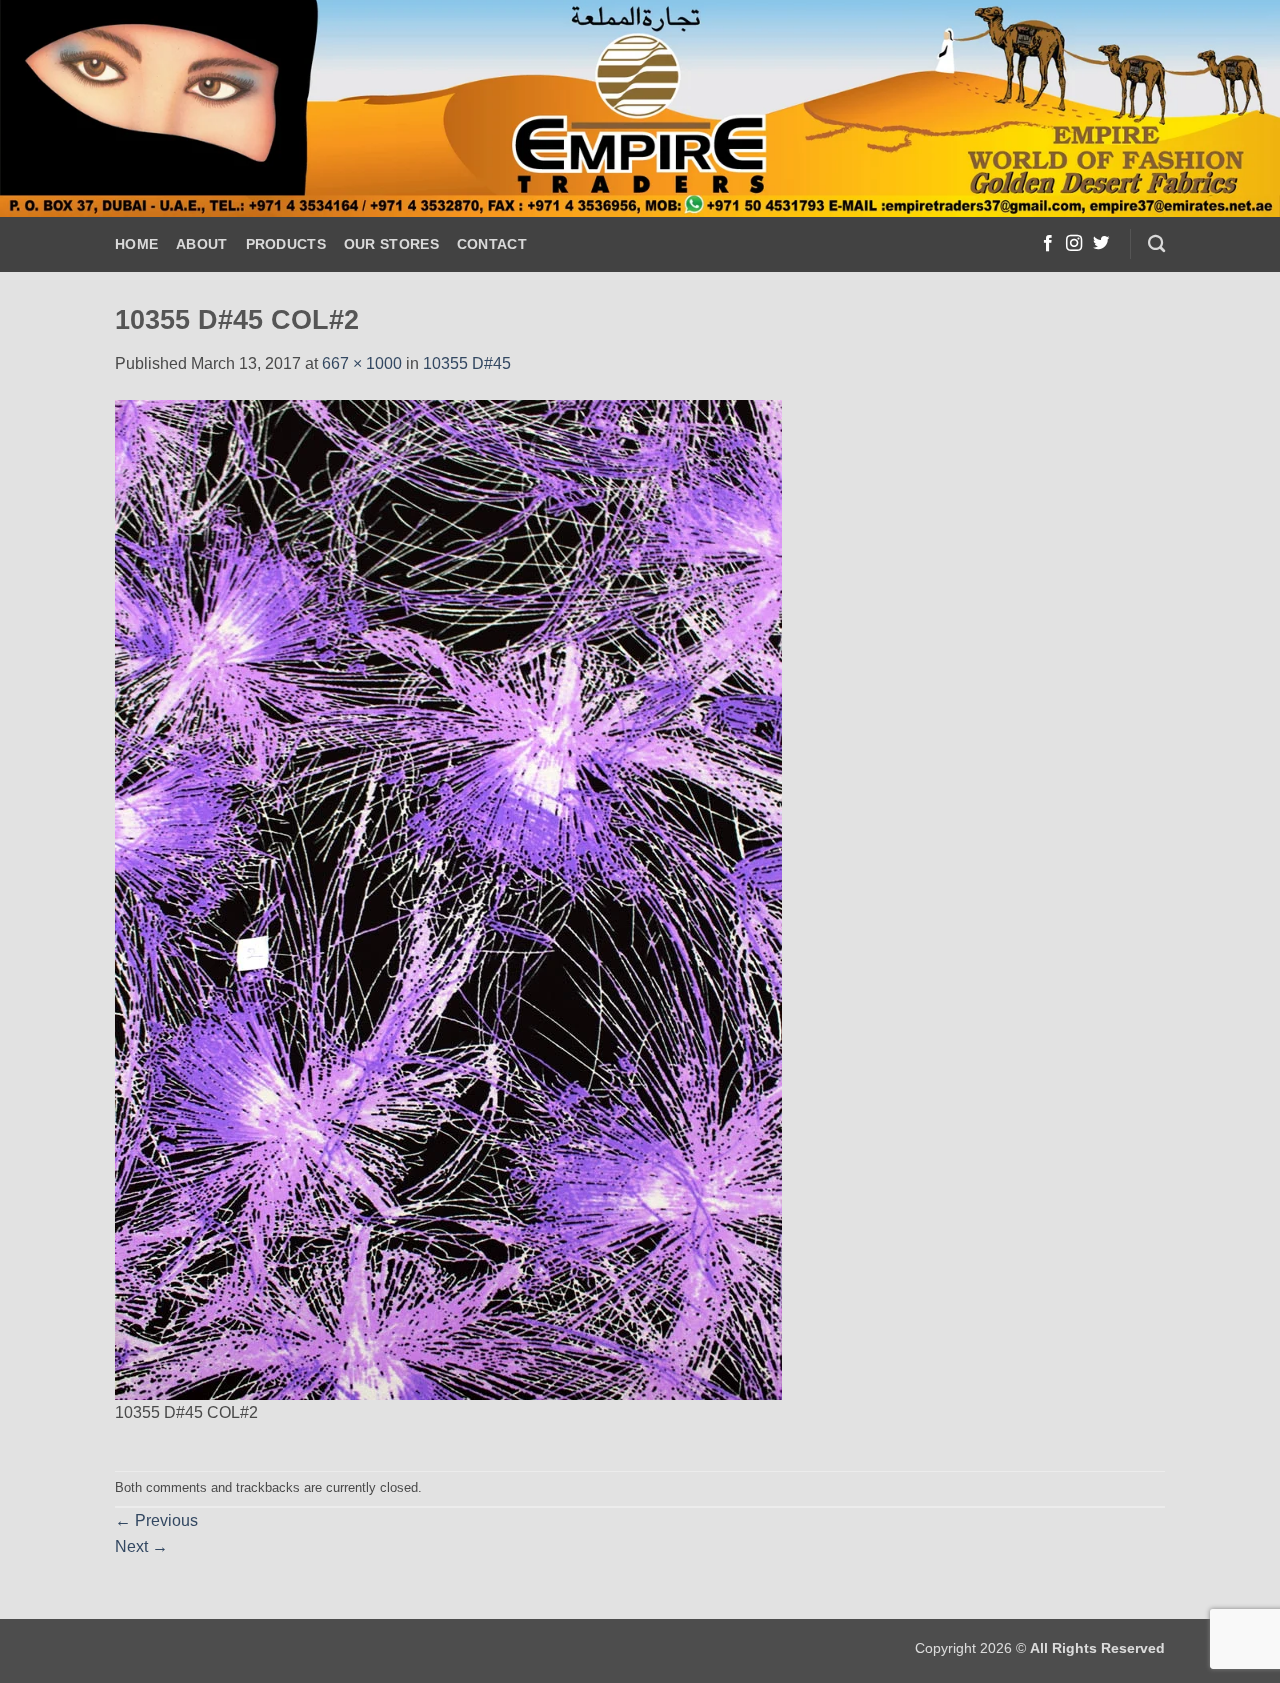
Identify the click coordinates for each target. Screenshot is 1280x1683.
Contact (492, 244)
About (201, 244)
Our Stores (391, 244)
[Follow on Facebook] (1048, 244)
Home (136, 244)
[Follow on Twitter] (1101, 244)
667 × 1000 (362, 363)
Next (141, 1546)
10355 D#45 (467, 363)
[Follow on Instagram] (1074, 244)
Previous (156, 1520)
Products (286, 244)
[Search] (1156, 244)
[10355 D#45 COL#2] (448, 899)
